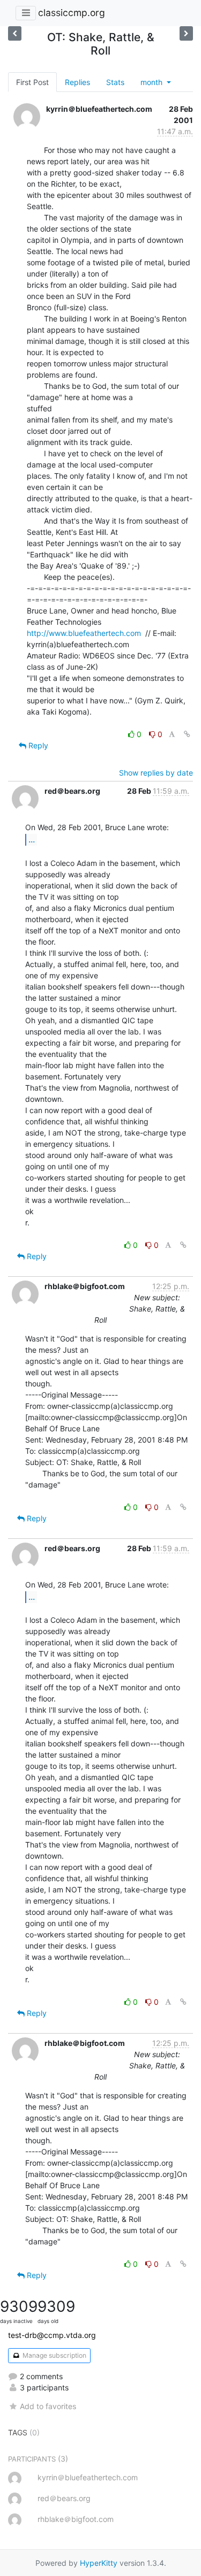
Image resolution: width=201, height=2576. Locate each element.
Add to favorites (48, 2406)
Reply (37, 745)
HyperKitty (99, 2563)
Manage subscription (54, 2355)
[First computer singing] (15, 33)
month (152, 82)
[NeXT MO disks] (186, 33)
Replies (77, 82)
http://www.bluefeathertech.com (84, 633)
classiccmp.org (72, 13)
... (32, 839)
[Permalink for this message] (187, 734)
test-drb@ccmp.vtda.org (52, 2335)
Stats (115, 82)
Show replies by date (156, 773)
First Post (32, 82)
